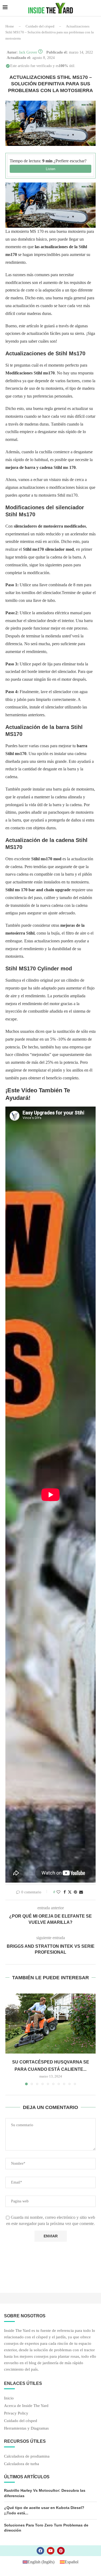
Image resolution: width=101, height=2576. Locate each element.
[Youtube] (51, 2551)
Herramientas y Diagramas (26, 2428)
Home (10, 26)
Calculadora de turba (22, 2464)
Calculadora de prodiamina (27, 2456)
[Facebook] (40, 2551)
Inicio (9, 2398)
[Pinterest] (61, 2551)
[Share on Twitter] (70, 1892)
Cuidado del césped (40, 26)
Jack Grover (28, 52)
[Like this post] (58, 1892)
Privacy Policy (16, 2413)
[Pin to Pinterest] (75, 1892)
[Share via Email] (81, 1892)
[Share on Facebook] (65, 1892)
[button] (10, 2039)
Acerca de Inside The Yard (26, 2406)
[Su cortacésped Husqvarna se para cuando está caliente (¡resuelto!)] (50, 2024)
